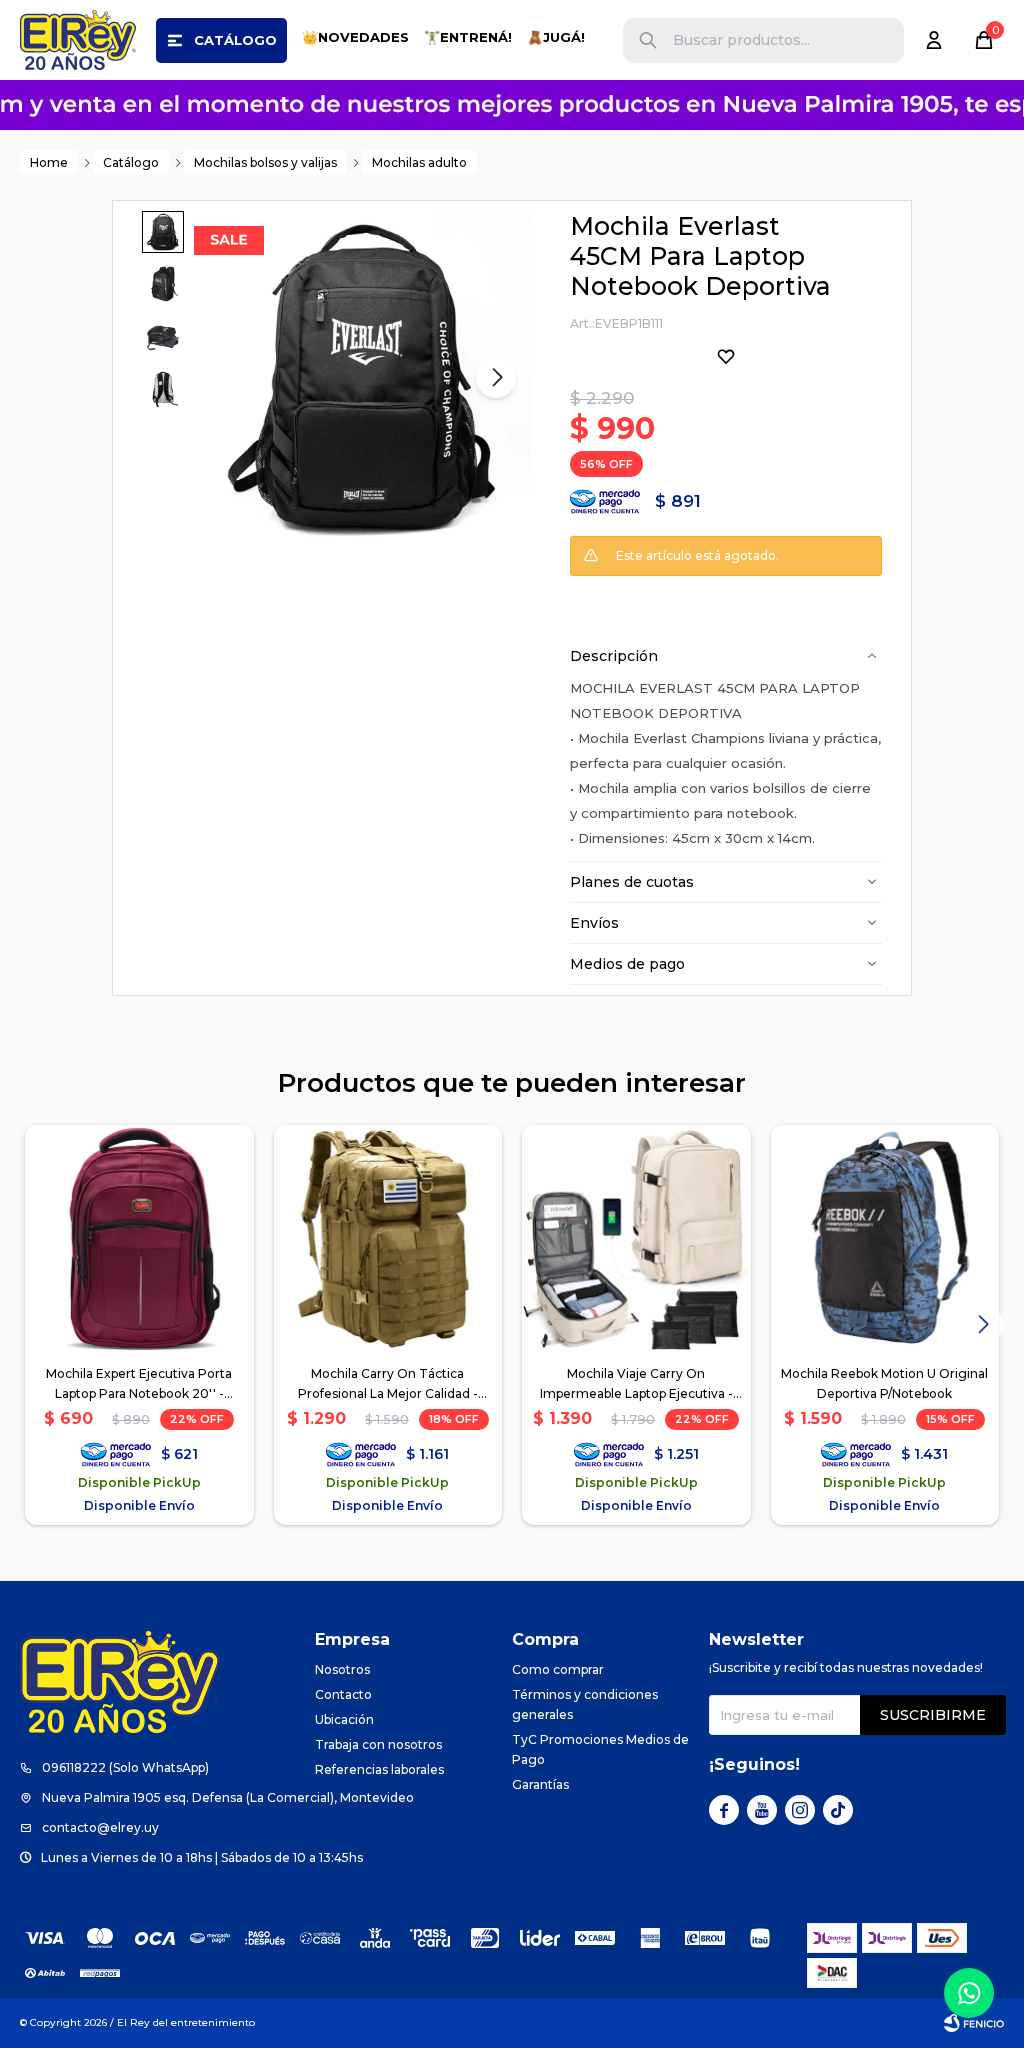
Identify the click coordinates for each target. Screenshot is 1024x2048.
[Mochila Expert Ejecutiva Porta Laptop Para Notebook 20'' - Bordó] (139, 1239)
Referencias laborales (379, 1769)
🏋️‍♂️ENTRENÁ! (468, 37)
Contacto (343, 1694)
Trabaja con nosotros (378, 1744)
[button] (648, 40)
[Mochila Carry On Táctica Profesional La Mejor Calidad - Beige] (388, 1239)
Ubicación (344, 1719)
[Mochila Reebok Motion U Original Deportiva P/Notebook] (885, 1239)
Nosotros (342, 1669)
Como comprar (558, 1669)
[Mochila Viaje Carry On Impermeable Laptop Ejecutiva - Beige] (636, 1239)
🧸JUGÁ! (556, 37)
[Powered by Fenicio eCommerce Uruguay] (974, 2023)
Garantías (540, 1784)
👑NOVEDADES (355, 37)
